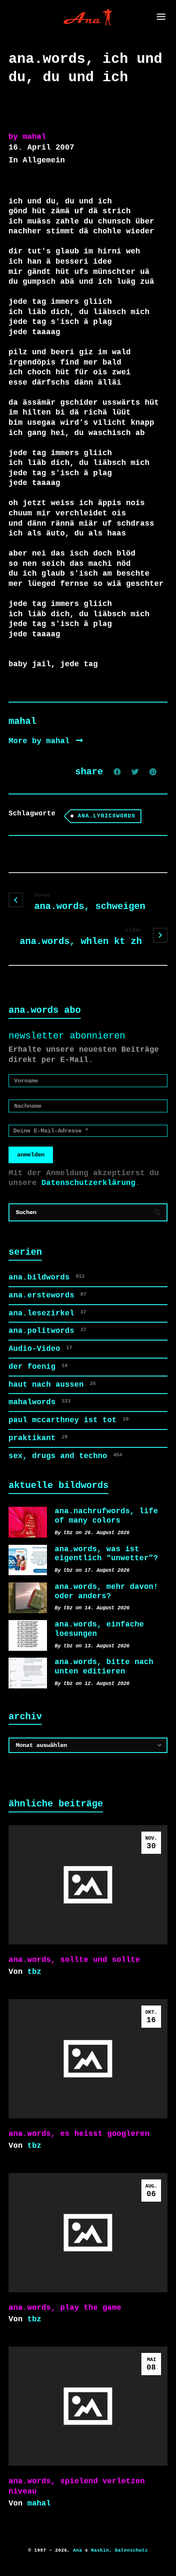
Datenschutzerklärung (88, 1183)
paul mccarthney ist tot (69, 1420)
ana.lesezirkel (47, 1313)
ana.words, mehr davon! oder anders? (106, 1591)
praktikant (38, 1438)
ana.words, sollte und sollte (74, 1960)
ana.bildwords (47, 1277)
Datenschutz (131, 2550)
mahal (39, 2503)
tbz (34, 1972)
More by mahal (41, 741)
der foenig (38, 1367)
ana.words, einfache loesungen (99, 1629)
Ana (78, 2550)
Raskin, (101, 2550)
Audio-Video (40, 1349)
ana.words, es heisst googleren (79, 2134)
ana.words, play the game (65, 2308)
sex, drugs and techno (65, 1456)
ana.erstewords (47, 1295)
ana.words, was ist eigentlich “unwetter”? (106, 1554)
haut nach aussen (52, 1385)
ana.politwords (47, 1331)
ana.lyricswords (107, 816)
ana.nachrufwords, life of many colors (106, 1516)
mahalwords (40, 1402)
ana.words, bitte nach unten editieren (104, 1667)
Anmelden (31, 1155)
